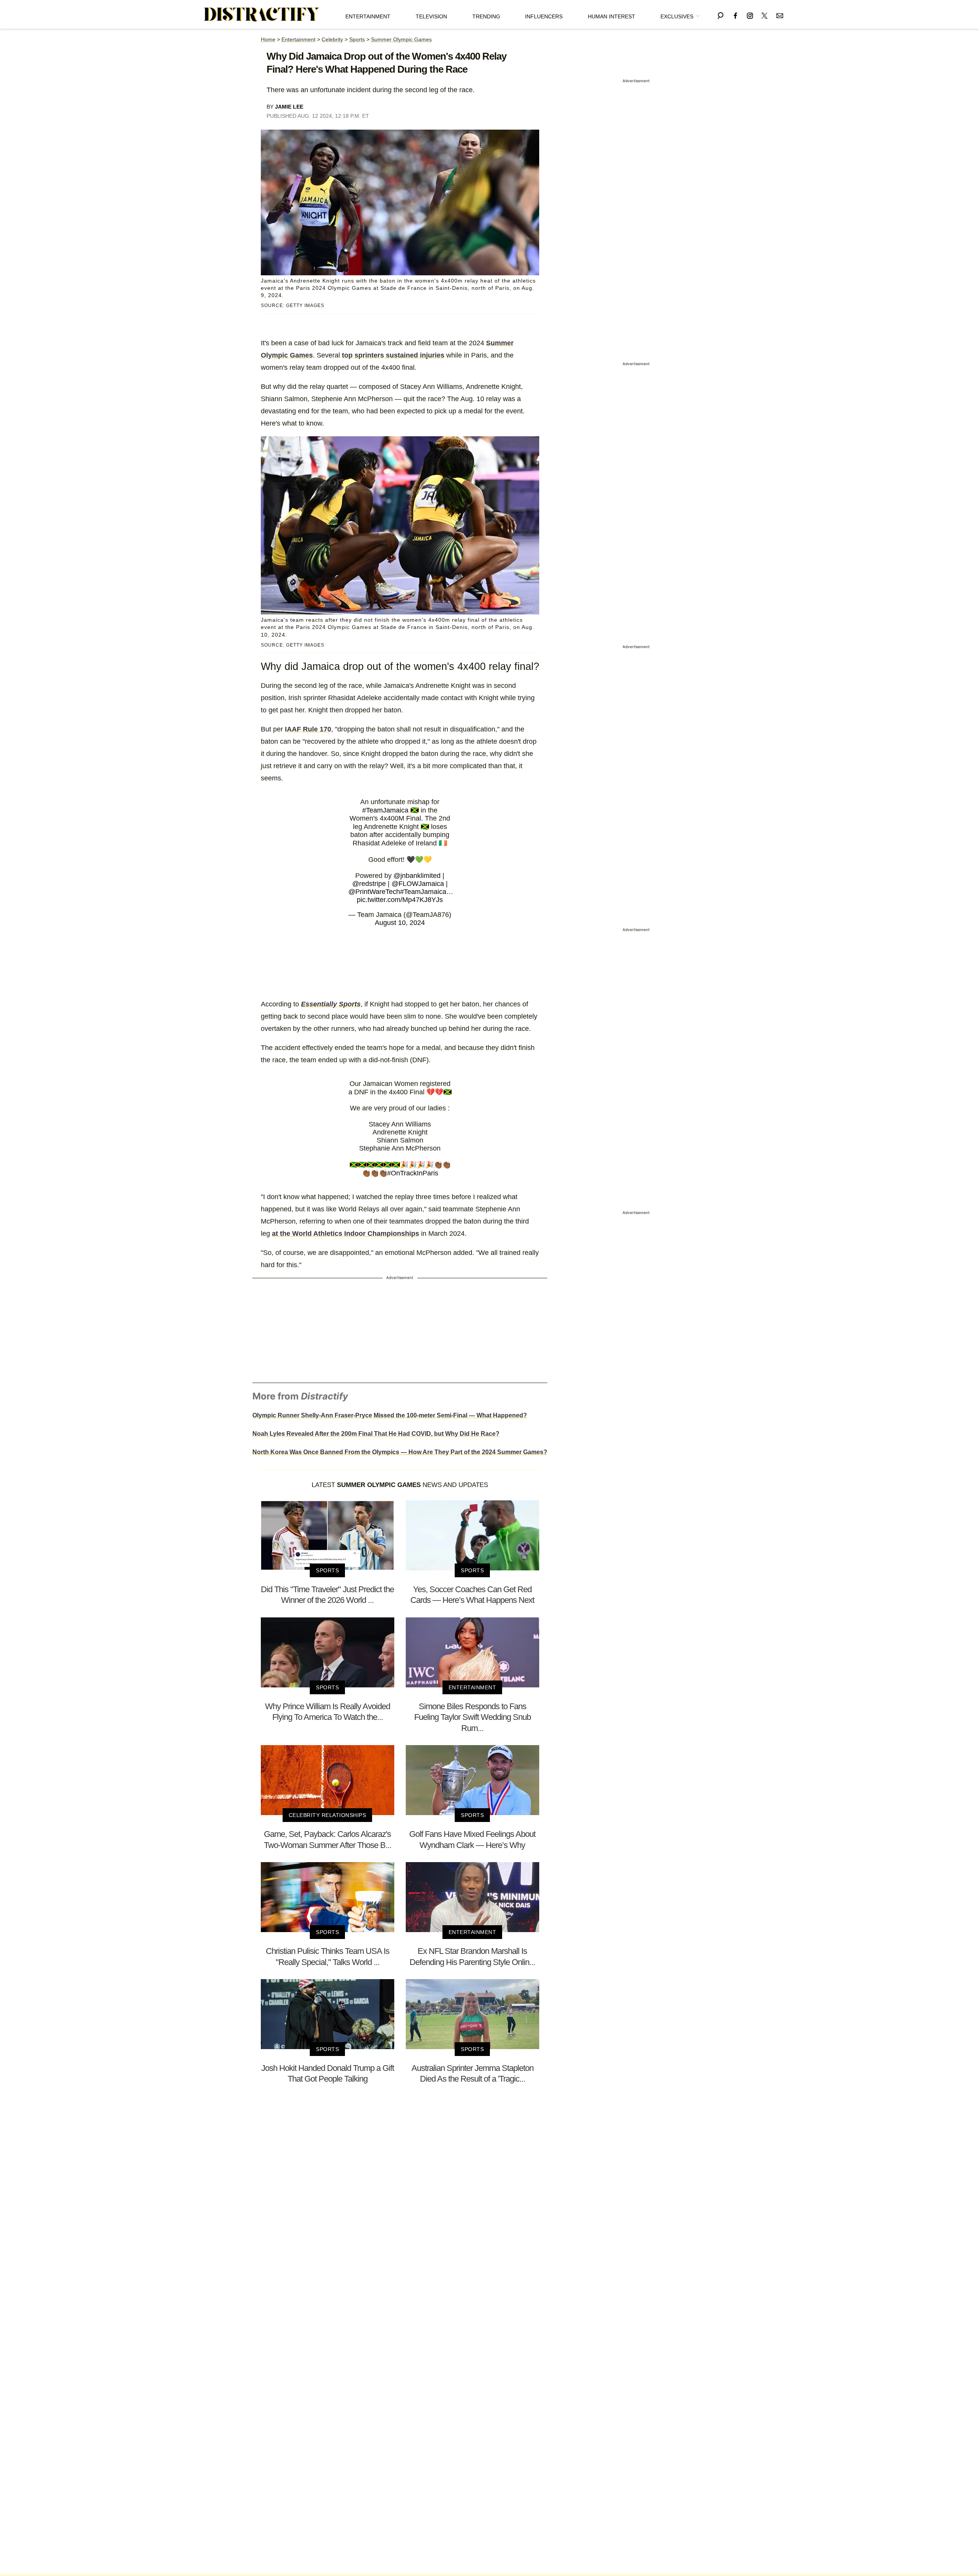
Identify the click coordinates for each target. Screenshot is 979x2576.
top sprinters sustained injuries (393, 355)
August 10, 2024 (400, 923)
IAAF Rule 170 (308, 729)
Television (431, 16)
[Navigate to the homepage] (262, 15)
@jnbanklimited (417, 876)
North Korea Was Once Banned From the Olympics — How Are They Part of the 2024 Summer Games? (400, 1452)
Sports (357, 39)
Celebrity (332, 39)
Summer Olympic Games (401, 39)
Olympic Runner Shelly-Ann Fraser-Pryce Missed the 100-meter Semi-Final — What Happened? (390, 1415)
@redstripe (369, 884)
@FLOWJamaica (418, 884)
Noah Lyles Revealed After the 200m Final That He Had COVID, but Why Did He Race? (376, 1434)
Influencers (544, 16)
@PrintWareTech (374, 892)
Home (268, 39)
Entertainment (368, 16)
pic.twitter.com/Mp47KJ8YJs (400, 900)
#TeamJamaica (385, 810)
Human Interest (611, 16)
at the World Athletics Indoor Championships (346, 1234)
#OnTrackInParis (413, 1173)
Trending (486, 16)
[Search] (720, 14)
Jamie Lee (289, 107)
